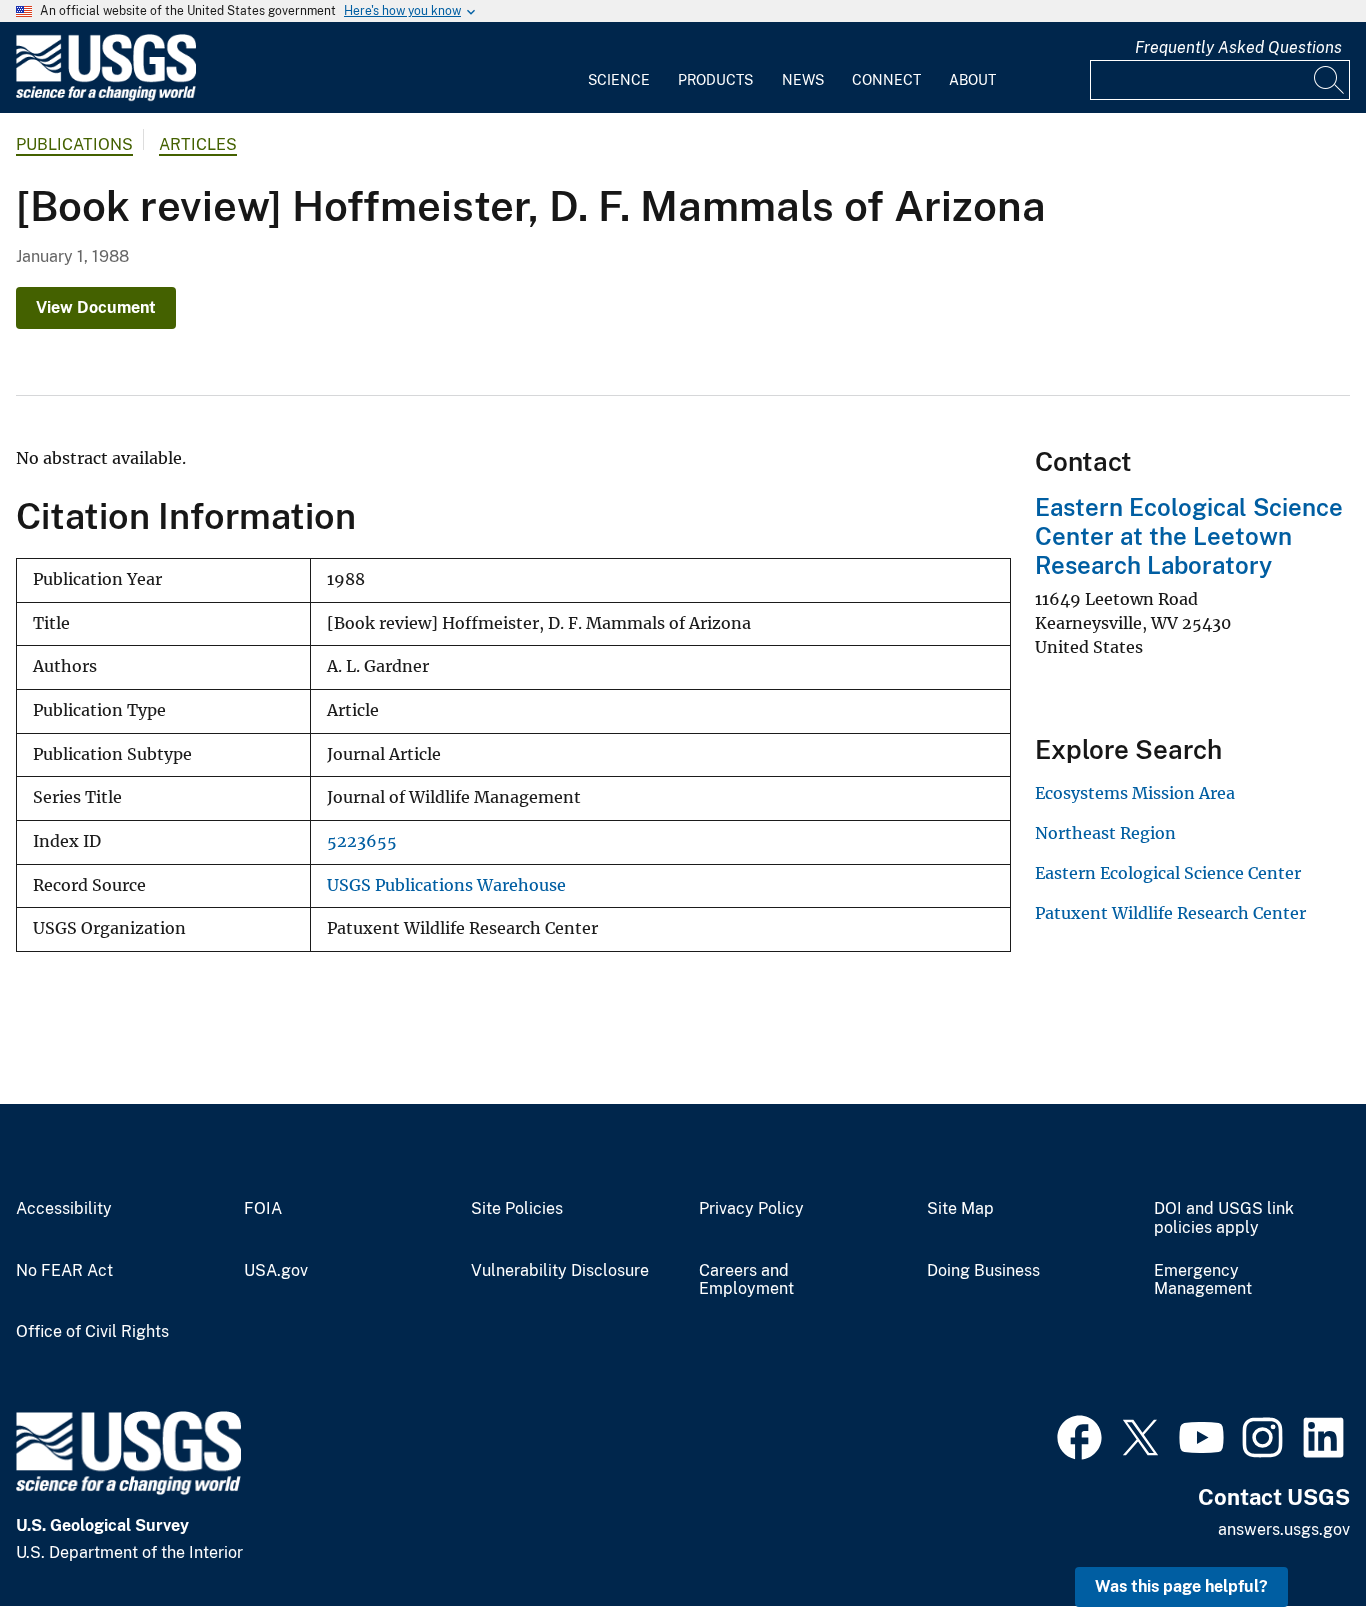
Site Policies (517, 1209)
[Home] (106, 96)
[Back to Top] (1293, 1534)
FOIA (263, 1209)
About (972, 80)
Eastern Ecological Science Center (1168, 873)
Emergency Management (1203, 1280)
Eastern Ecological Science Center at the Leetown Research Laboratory (1189, 536)
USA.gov (276, 1271)
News (803, 80)
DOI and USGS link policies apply (1224, 1218)
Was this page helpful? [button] (1181, 1586)
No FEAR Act (64, 1271)
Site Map (960, 1209)
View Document (96, 307)
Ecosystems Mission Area (1135, 793)
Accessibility (64, 1209)
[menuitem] (619, 68)
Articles (198, 144)
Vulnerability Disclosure (560, 1271)
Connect (886, 80)
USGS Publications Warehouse (446, 885)
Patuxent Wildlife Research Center (1170, 913)
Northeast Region (1105, 833)
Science (619, 80)
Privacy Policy (751, 1209)
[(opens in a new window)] (1079, 1435)
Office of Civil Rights (92, 1332)
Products (715, 80)
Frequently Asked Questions (1238, 47)
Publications (74, 144)
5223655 (362, 841)
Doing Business (983, 1271)
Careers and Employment (746, 1280)
